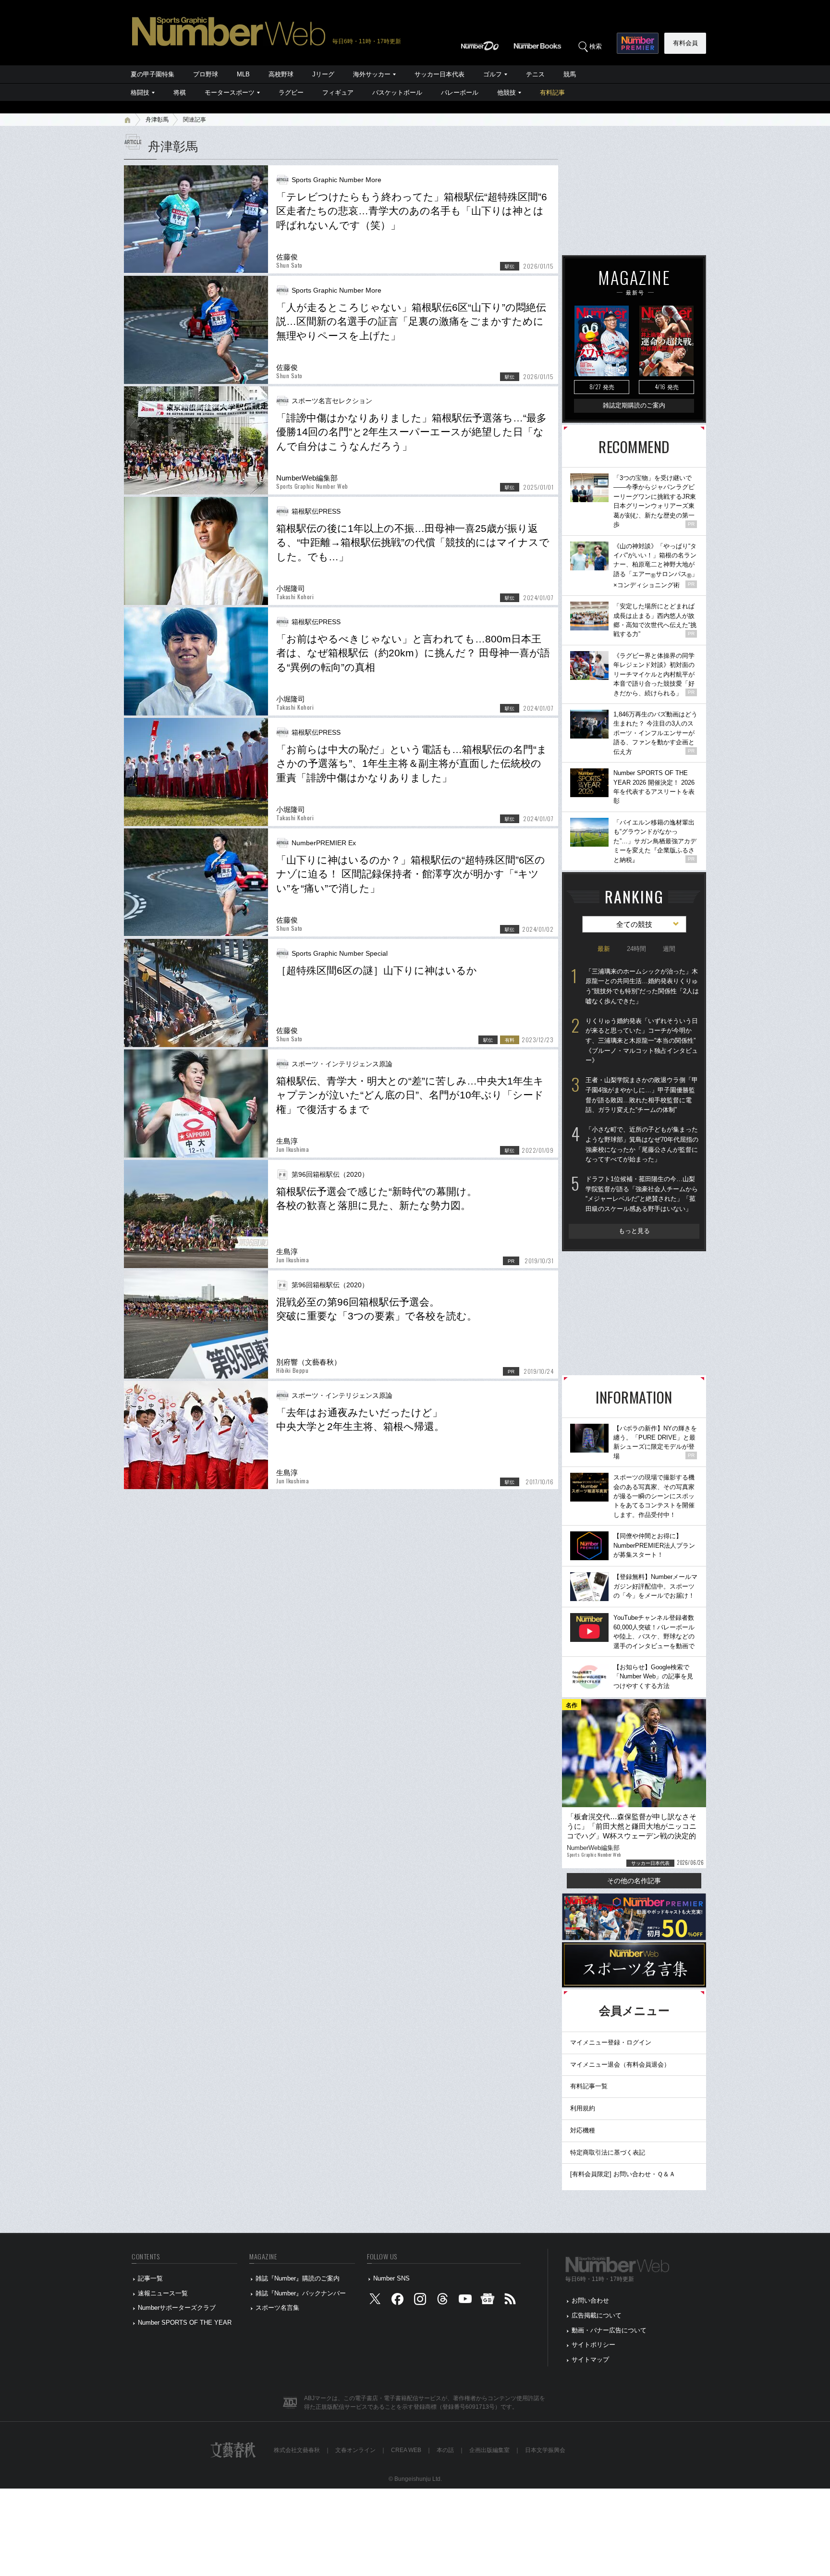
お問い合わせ (590, 2300)
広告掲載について (597, 2315)
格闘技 (140, 92)
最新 (604, 949)
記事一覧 (150, 2278)
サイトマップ (590, 2360)
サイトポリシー (593, 2345)
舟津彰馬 (157, 120)
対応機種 (583, 2130)
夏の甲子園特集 (153, 74)
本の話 (445, 2450)
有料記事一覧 (589, 2086)
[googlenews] (488, 2301)
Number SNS (391, 2278)
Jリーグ (323, 74)
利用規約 (583, 2108)
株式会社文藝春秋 (297, 2450)
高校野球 (281, 74)
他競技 (507, 92)
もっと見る (634, 1231)
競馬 (570, 74)
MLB (243, 74)
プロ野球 (206, 74)
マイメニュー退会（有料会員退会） (620, 2064)
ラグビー (291, 92)
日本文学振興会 (545, 2450)
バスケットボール (397, 92)
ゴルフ (493, 74)
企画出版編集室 (489, 2450)
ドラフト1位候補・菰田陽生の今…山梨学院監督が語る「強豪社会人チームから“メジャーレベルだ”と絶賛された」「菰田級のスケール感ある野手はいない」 (642, 1194)
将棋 (180, 92)
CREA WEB (406, 2450)
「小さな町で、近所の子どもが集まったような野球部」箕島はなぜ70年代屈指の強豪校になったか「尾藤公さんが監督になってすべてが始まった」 (642, 1144)
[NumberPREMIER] (638, 43)
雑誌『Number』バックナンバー (301, 2293)
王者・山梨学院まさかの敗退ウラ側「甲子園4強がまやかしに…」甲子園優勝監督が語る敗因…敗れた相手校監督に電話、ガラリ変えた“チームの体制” (642, 1095)
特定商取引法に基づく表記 (608, 2152)
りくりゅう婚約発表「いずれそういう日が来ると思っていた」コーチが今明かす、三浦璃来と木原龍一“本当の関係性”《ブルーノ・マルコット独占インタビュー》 (642, 1041)
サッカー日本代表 (439, 74)
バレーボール (460, 92)
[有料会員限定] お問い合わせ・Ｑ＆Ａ (623, 2174)
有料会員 (685, 43)
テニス (535, 74)
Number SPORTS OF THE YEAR (185, 2323)
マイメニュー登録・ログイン (611, 2042)
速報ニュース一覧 (163, 2293)
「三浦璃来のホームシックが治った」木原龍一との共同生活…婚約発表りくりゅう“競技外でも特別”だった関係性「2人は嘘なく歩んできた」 (642, 986)
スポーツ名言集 (277, 2308)
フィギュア (338, 92)
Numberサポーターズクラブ (177, 2308)
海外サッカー (372, 74)
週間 (669, 949)
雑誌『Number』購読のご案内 (298, 2278)
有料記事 (552, 92)
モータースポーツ (230, 92)
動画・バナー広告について (609, 2330)
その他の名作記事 (634, 1881)
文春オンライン (355, 2450)
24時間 (636, 949)
